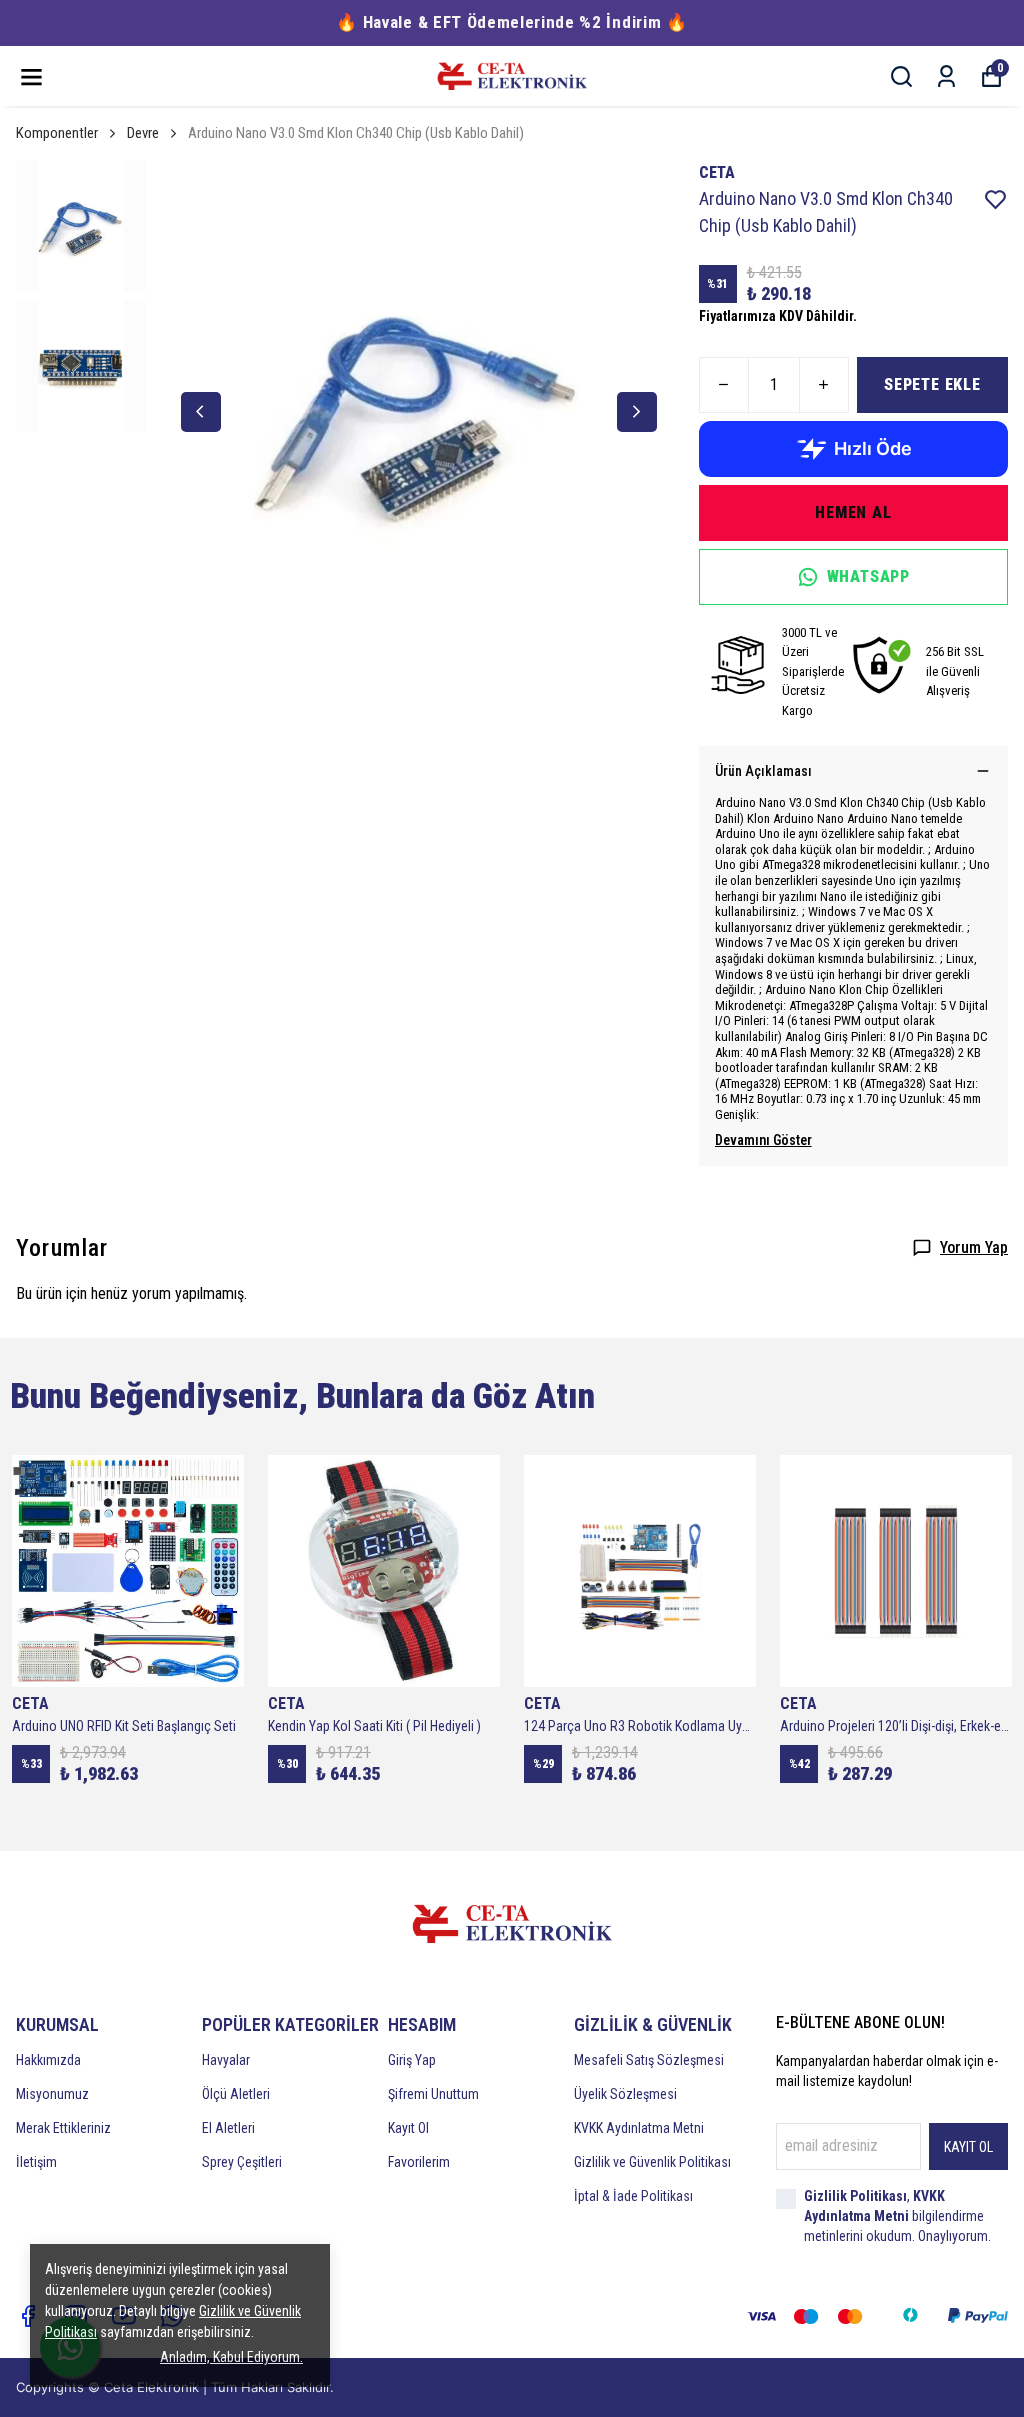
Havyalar (226, 2060)
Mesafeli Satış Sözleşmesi (649, 2060)
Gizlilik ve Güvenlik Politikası (652, 2162)
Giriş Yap (412, 2060)
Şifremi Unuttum (433, 2094)
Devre (143, 133)
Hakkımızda (48, 2060)
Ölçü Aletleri (236, 2094)
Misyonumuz (52, 2094)
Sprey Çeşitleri (242, 2162)
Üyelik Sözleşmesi (625, 2094)
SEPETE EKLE (932, 384)
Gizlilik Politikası (855, 2196)
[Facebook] (28, 2316)
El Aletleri (228, 2128)
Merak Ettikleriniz (63, 2128)
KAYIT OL (968, 2147)
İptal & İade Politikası (633, 2196)
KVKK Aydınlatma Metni (639, 2128)
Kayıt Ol (408, 2128)
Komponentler (57, 133)
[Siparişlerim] (946, 76)
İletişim (36, 2162)
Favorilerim (419, 2162)
